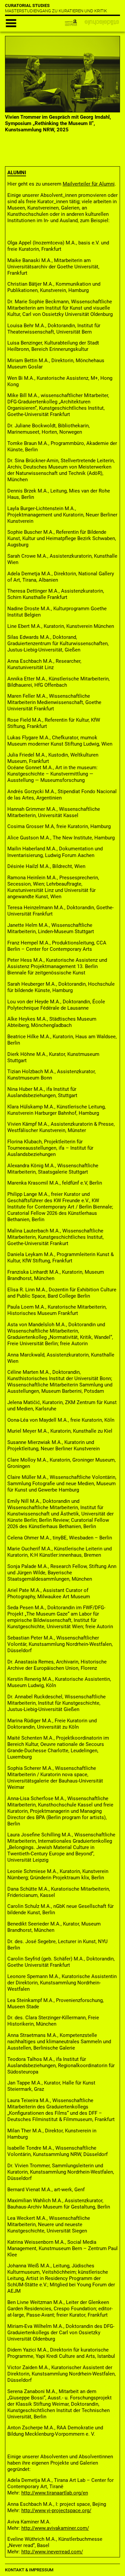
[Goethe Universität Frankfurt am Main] (68, 22)
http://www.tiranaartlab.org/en (55, 2493)
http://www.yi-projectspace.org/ (56, 2510)
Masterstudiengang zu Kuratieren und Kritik (56, 11)
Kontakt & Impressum (29, 2570)
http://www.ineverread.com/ (52, 2552)
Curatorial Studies (27, 5)
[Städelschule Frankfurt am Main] (98, 22)
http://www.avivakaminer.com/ (55, 2528)
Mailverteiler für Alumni (89, 184)
